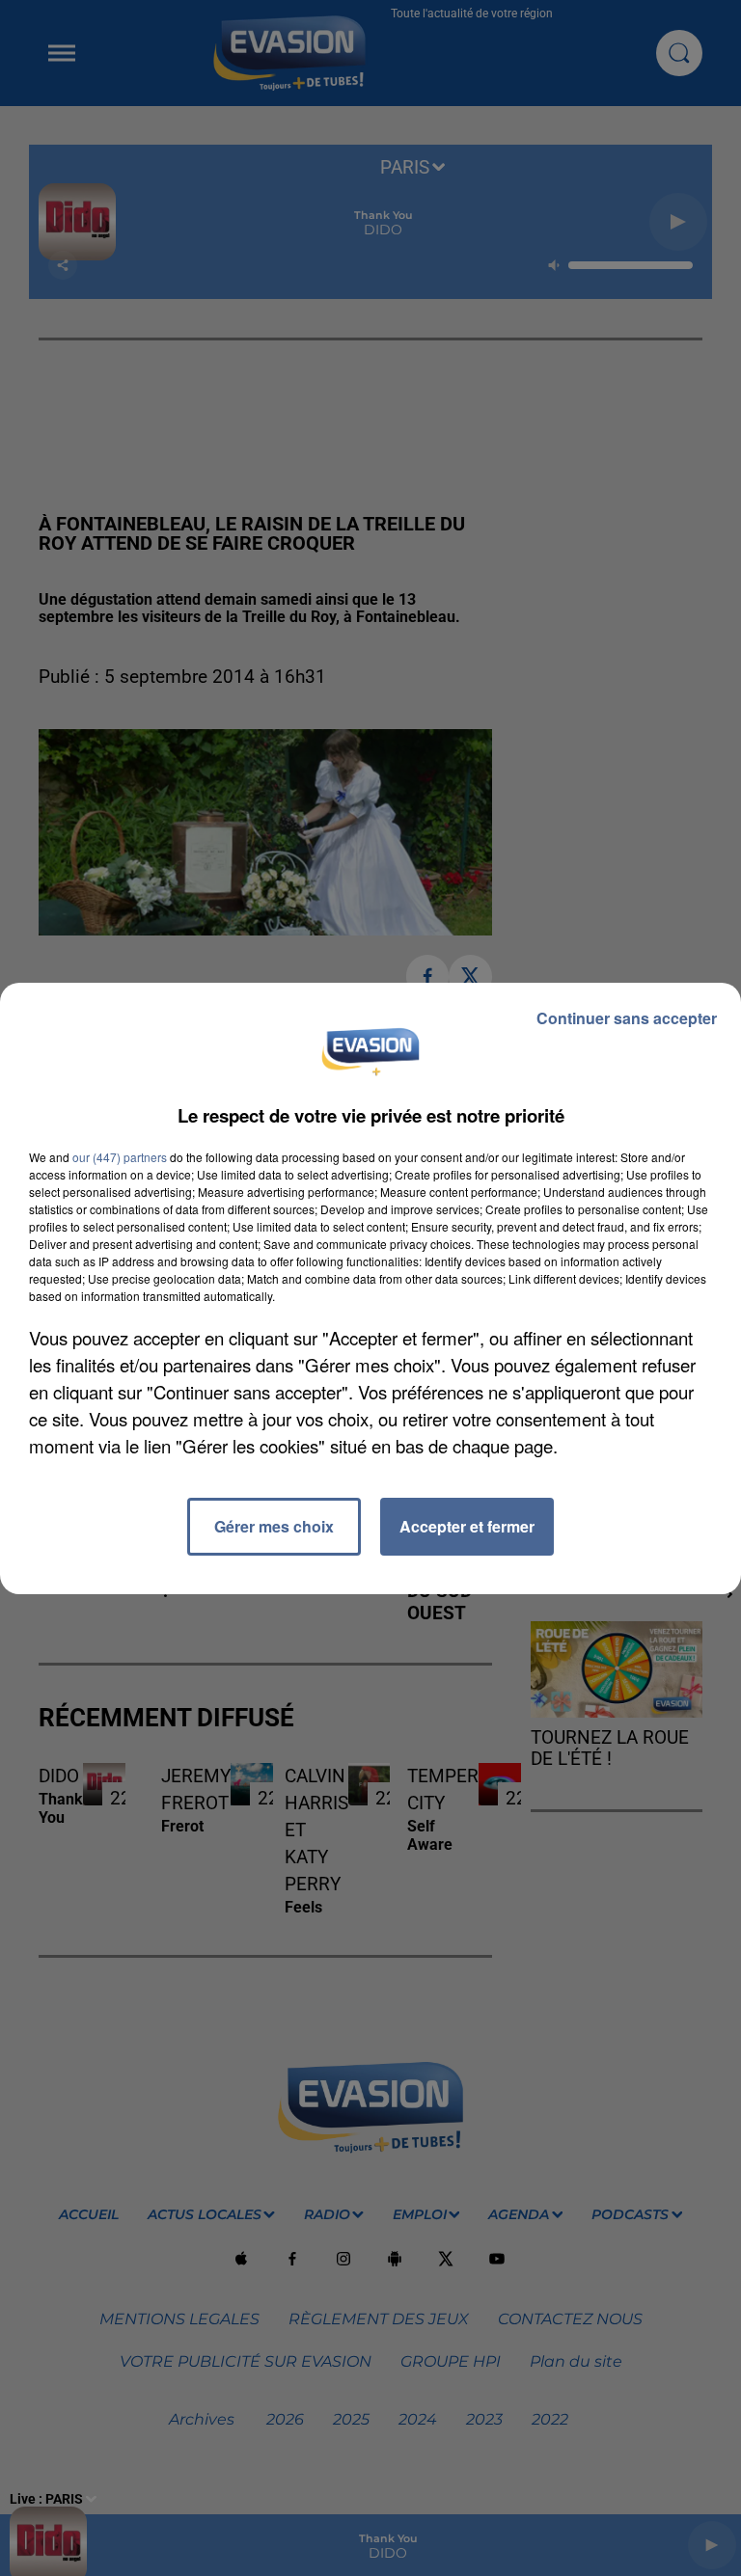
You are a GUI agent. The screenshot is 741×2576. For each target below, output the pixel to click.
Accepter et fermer (467, 1526)
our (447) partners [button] (120, 1157)
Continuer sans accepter (627, 1018)
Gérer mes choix (274, 1526)
